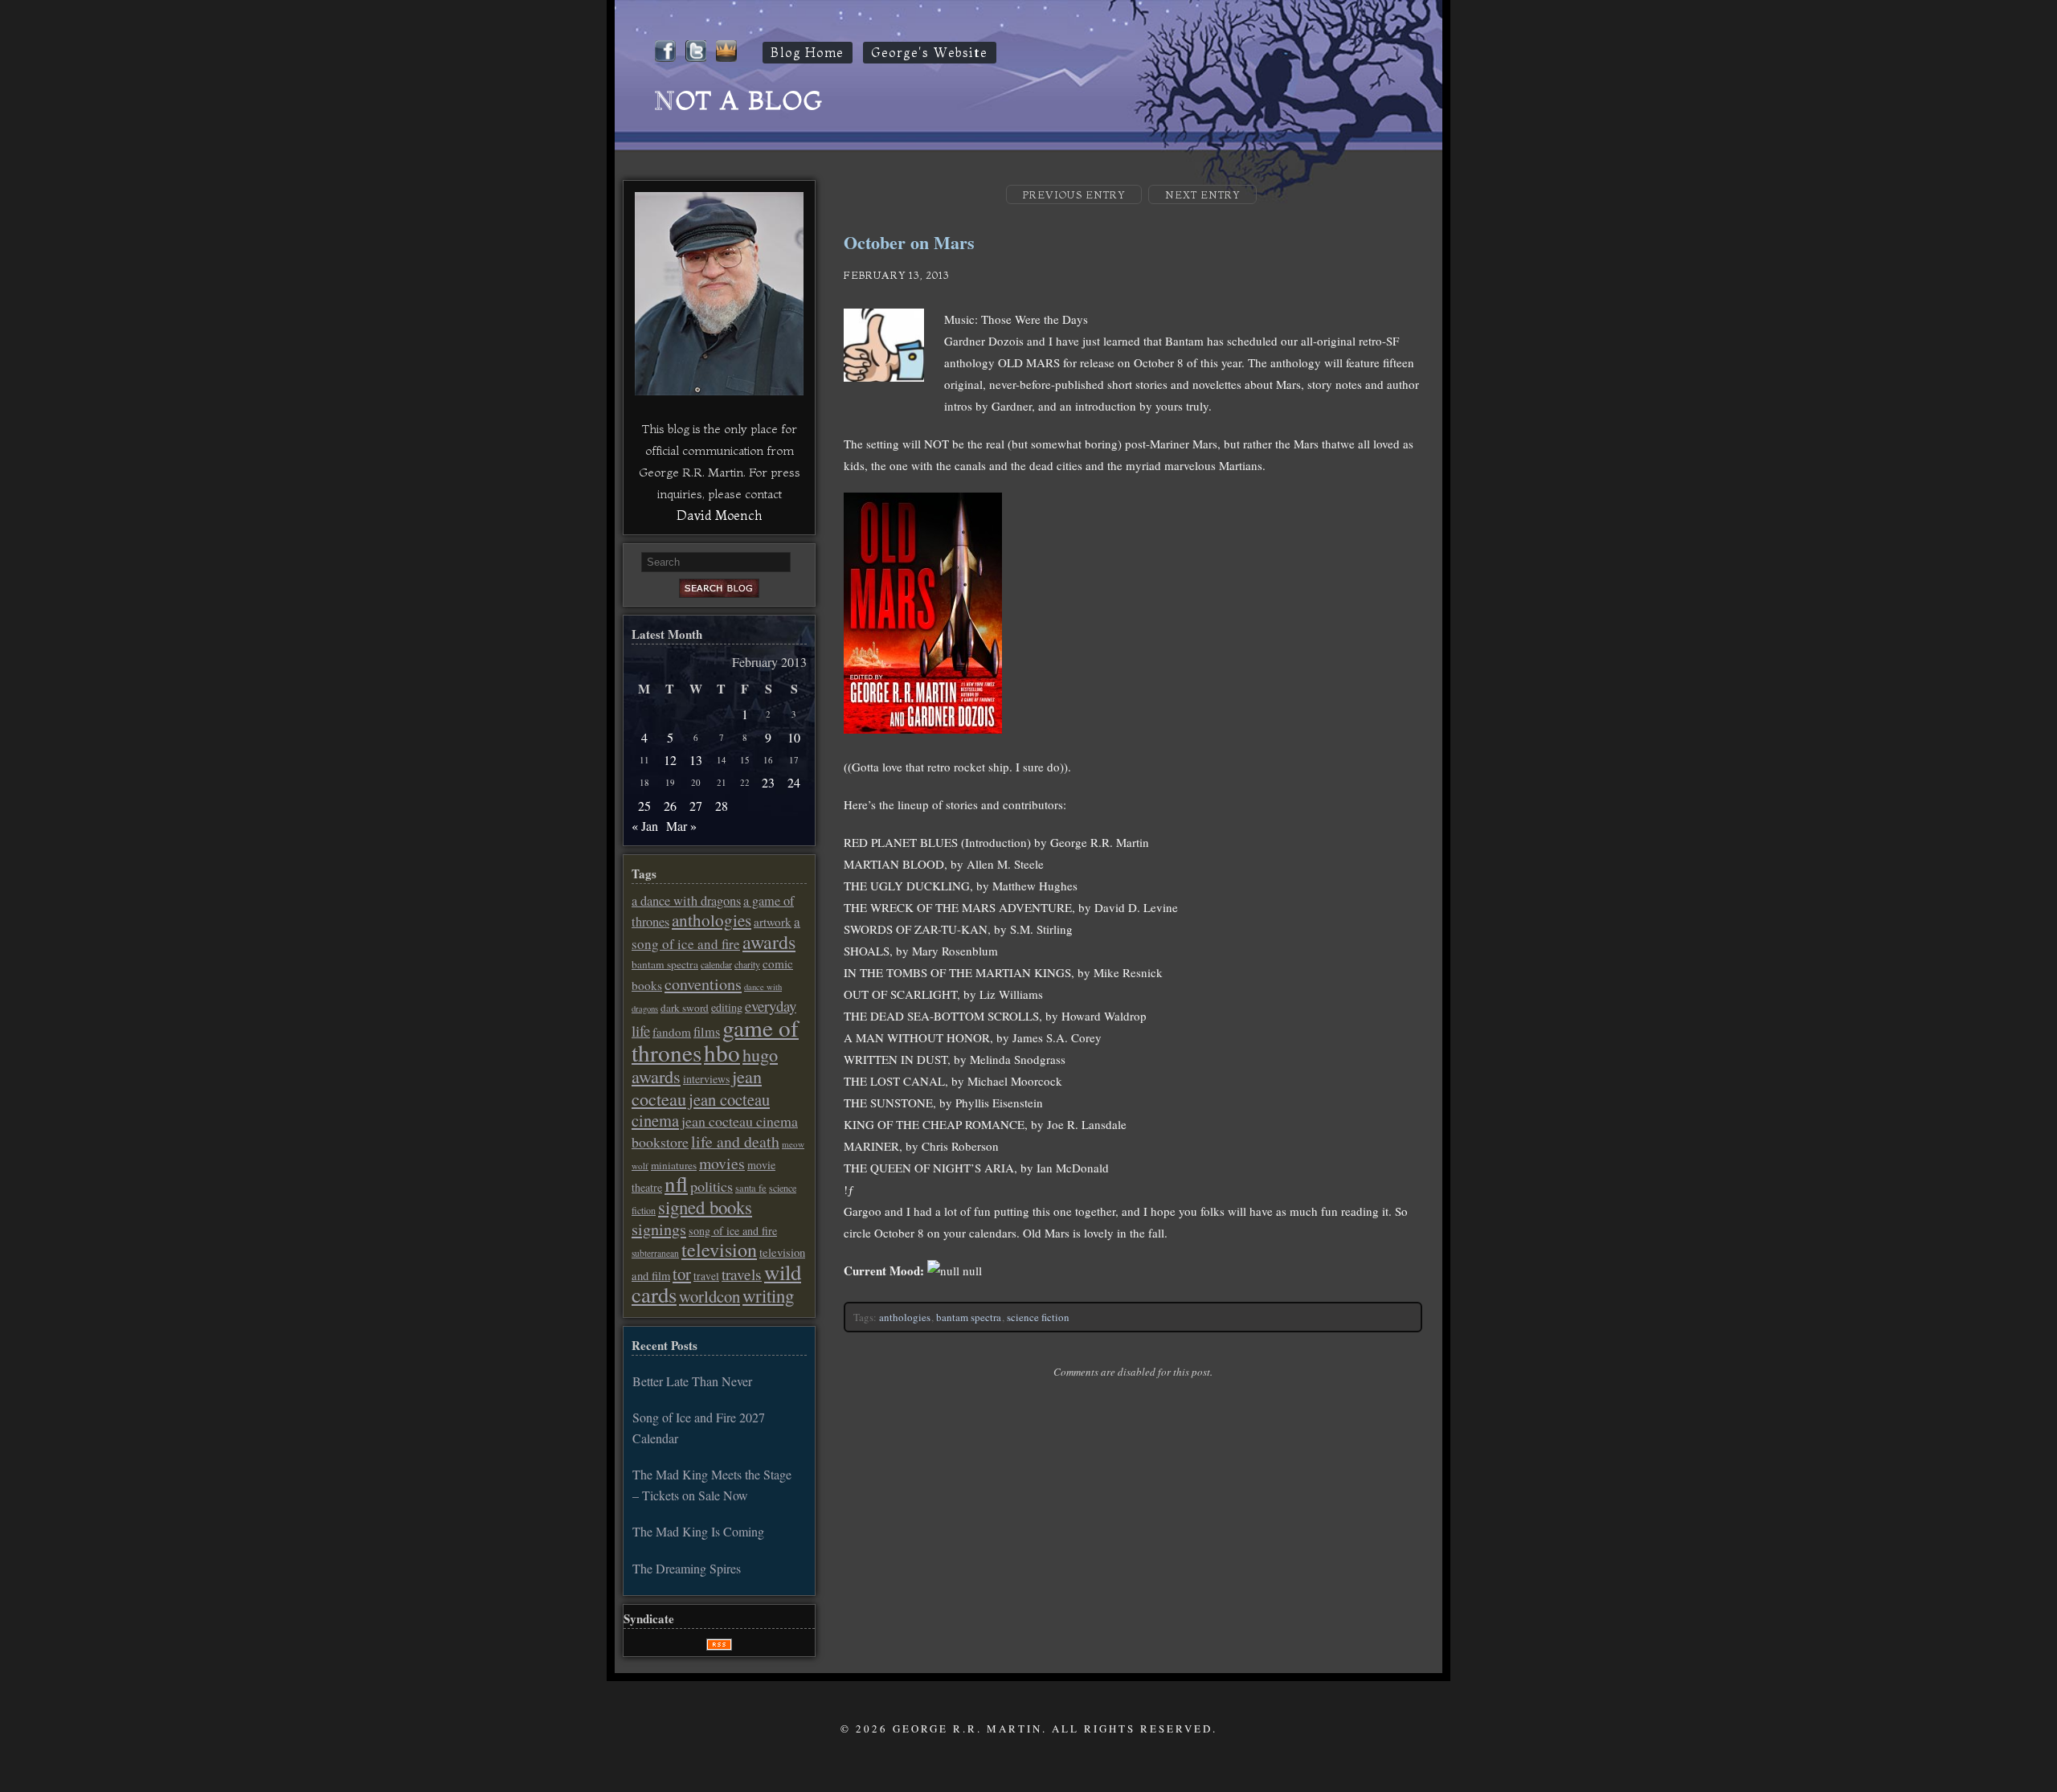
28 (722, 806)
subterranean (655, 1253)
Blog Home (808, 53)
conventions (703, 984)
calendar (716, 964)
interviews (706, 1079)
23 (768, 782)
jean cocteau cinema (701, 1110)
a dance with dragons (686, 901)
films (707, 1032)
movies (722, 1163)
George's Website (930, 53)
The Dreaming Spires (687, 1568)
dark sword (685, 1008)
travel (706, 1276)
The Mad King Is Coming (698, 1531)
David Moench (719, 515)
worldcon (710, 1296)
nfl (676, 1184)
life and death (735, 1141)
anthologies (905, 1317)
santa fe (751, 1188)
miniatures (674, 1165)
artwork (773, 922)
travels (742, 1274)
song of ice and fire (733, 1231)
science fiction (1038, 1317)
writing (768, 1295)
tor (682, 1274)
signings (659, 1229)
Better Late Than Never (692, 1381)
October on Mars (909, 242)
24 (794, 782)
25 (644, 806)
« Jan (645, 826)
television (719, 1250)
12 (670, 760)
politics (712, 1186)
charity (747, 964)
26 (670, 806)
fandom (672, 1032)
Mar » (681, 826)
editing (727, 1007)
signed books (705, 1207)
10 (794, 737)
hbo (722, 1052)
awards (769, 942)
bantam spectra (969, 1317)
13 (696, 760)
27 (696, 806)
